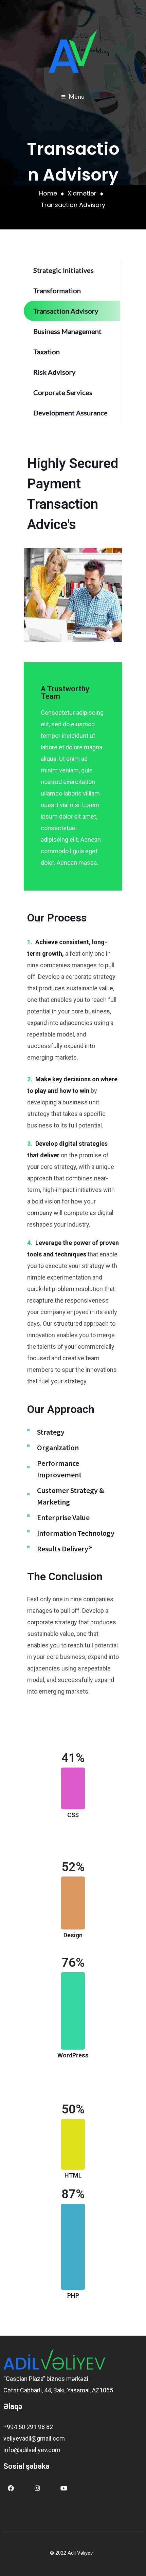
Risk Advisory (54, 372)
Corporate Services (63, 392)
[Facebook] (11, 2488)
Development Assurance (70, 413)
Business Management (67, 331)
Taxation (47, 352)
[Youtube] (64, 2488)
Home (48, 193)
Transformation (57, 291)
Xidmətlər (82, 193)
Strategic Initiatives (63, 270)
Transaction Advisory (66, 311)
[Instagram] (37, 2488)
